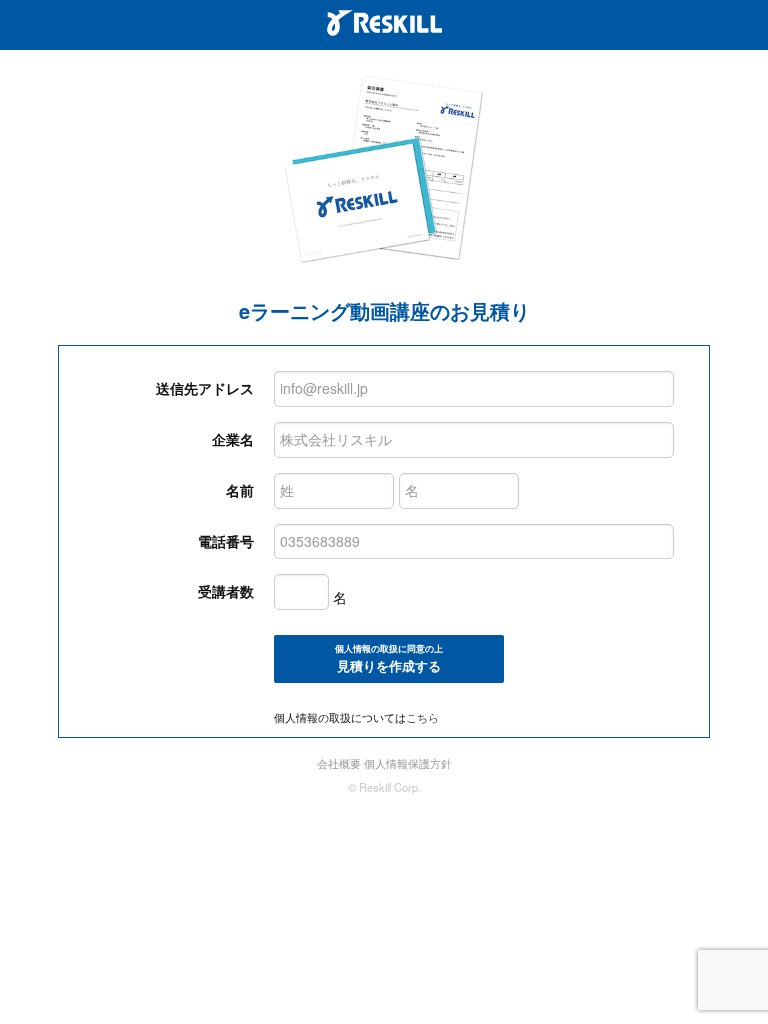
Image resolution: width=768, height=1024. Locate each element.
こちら (422, 717)
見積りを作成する (389, 659)
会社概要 (339, 763)
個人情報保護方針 (408, 763)
